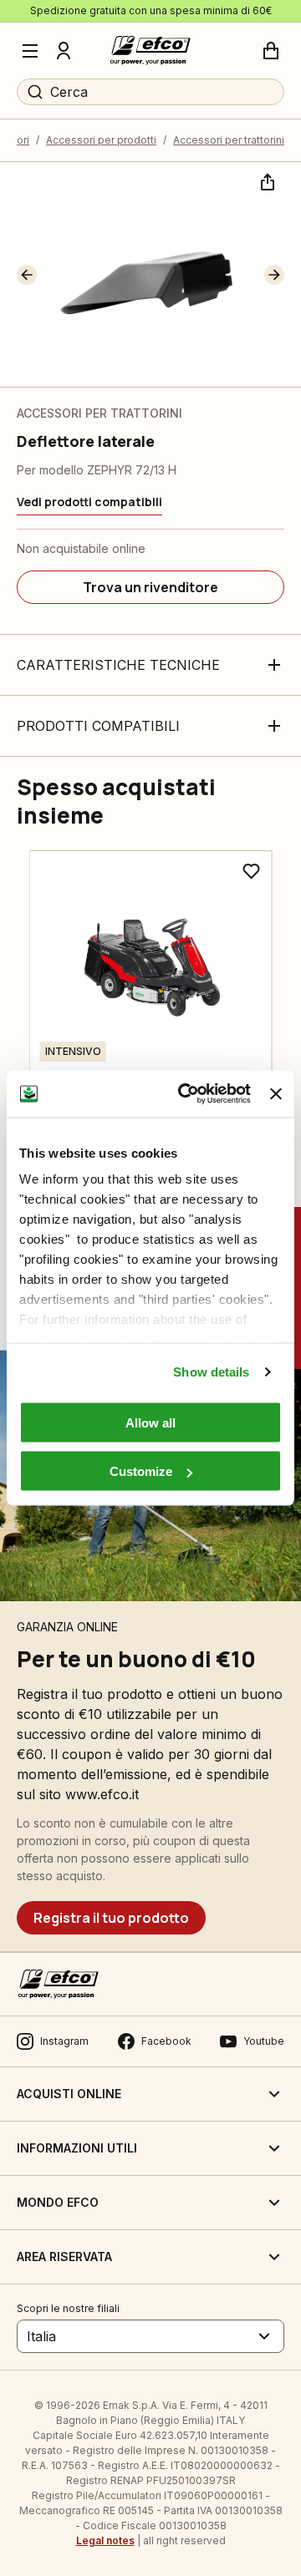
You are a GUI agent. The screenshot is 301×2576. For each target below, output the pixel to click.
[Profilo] (64, 51)
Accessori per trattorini (229, 140)
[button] (27, 275)
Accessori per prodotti (101, 140)
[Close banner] (276, 1093)
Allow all (150, 1422)
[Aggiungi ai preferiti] (251, 871)
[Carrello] (271, 51)
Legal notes (105, 2541)
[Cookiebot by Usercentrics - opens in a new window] (186, 1094)
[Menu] (30, 51)
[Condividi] (266, 180)
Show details (211, 1372)
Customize (141, 1471)
